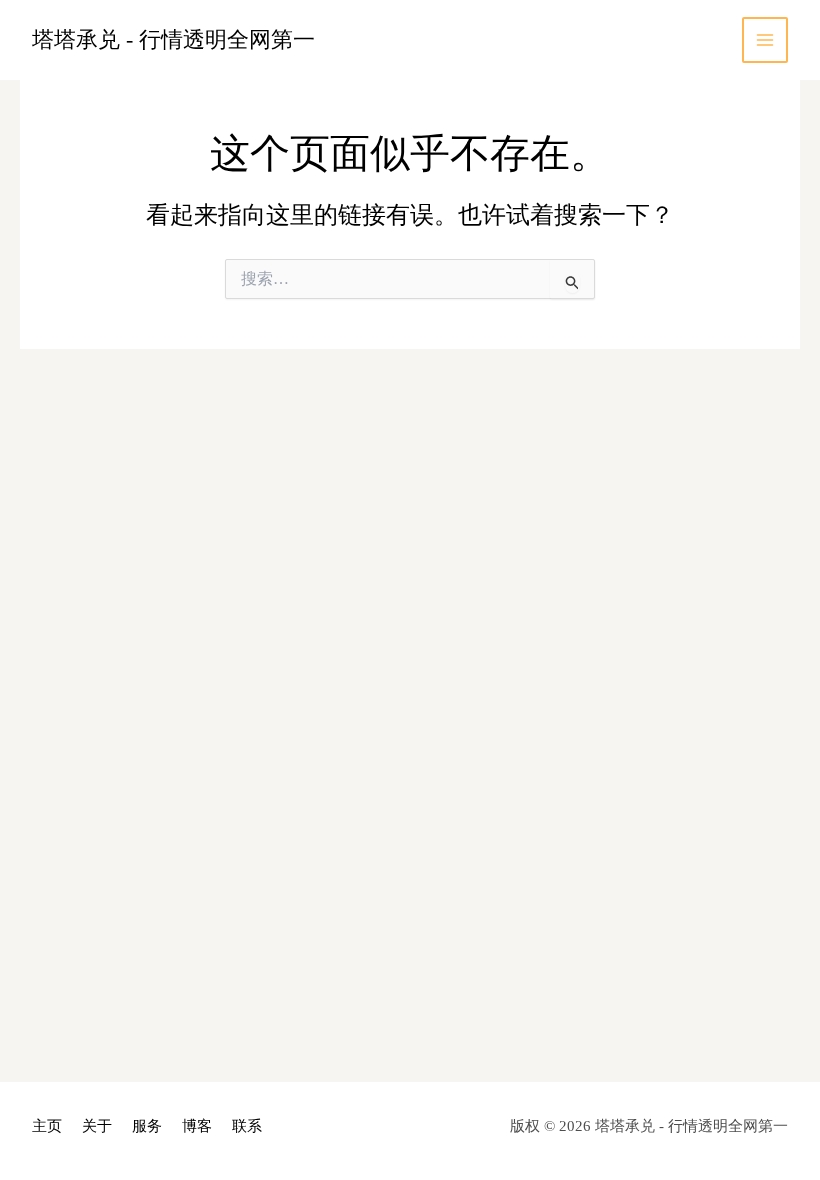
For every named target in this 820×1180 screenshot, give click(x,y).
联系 (247, 1126)
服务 (147, 1126)
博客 (197, 1126)
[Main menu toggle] (765, 40)
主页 (47, 1126)
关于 (97, 1126)
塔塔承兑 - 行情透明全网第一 (173, 39)
